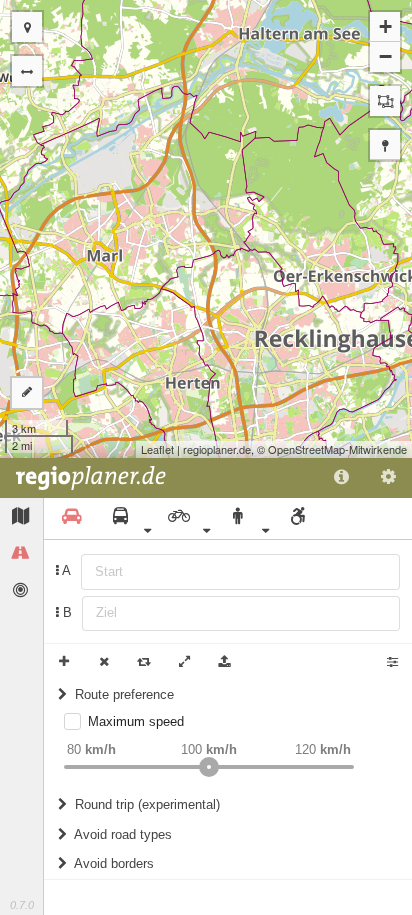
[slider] (209, 767)
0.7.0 (22, 905)
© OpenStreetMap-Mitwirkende (332, 449)
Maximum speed (136, 721)
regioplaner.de (217, 449)
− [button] (385, 56)
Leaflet (157, 449)
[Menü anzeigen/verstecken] (27, 71)
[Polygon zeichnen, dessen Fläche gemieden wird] (385, 101)
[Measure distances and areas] (27, 393)
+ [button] (385, 26)
